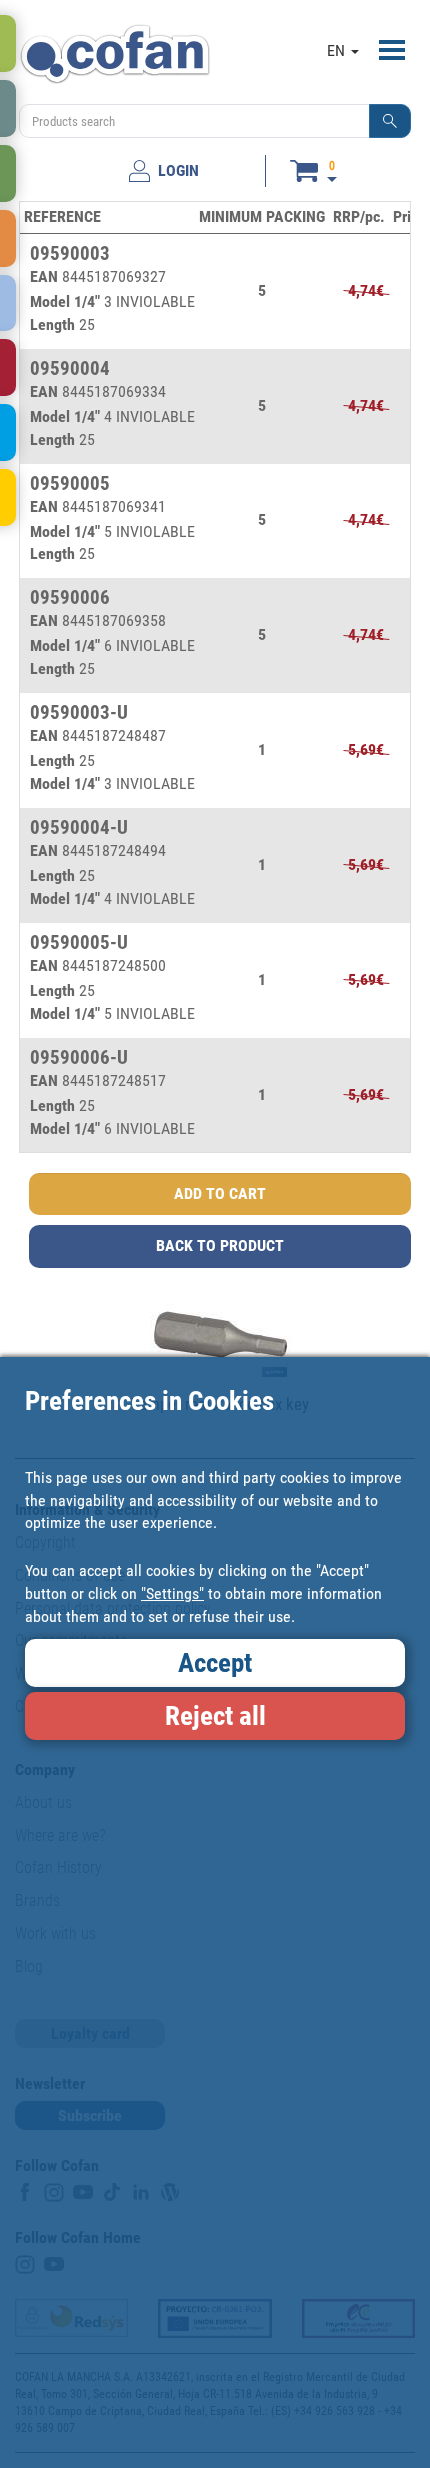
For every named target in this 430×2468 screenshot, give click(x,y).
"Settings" (172, 1593)
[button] (390, 121)
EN (338, 50)
